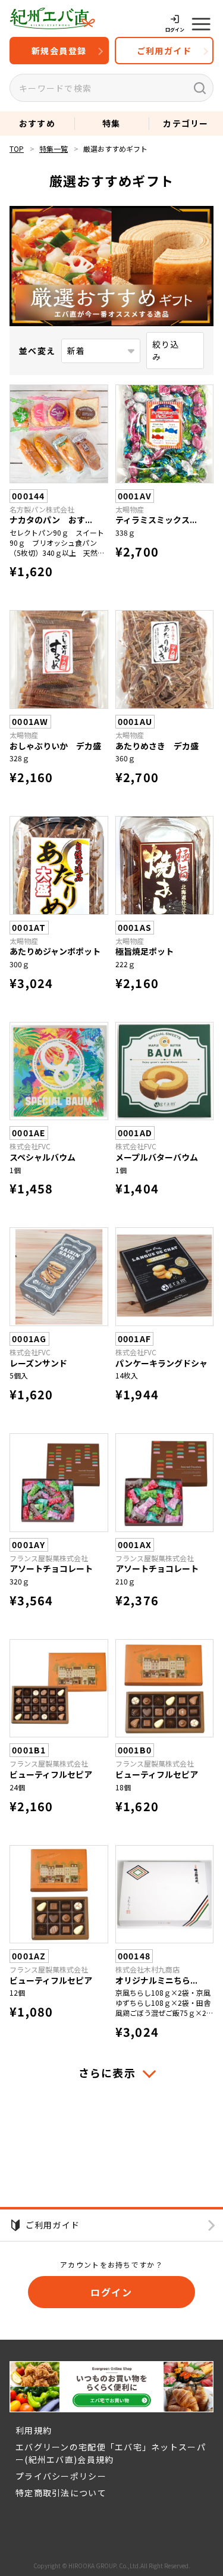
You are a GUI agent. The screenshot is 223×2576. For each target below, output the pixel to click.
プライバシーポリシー (61, 2476)
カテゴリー (186, 123)
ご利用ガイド (164, 51)
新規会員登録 (59, 51)
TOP (17, 149)
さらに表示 (109, 2072)
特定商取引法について (61, 2493)
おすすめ (37, 123)
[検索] (200, 88)
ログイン (111, 2292)
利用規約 (34, 2430)
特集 (111, 123)
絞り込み (166, 350)
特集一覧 (54, 149)
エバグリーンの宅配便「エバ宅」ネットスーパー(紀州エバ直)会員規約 (111, 2453)
